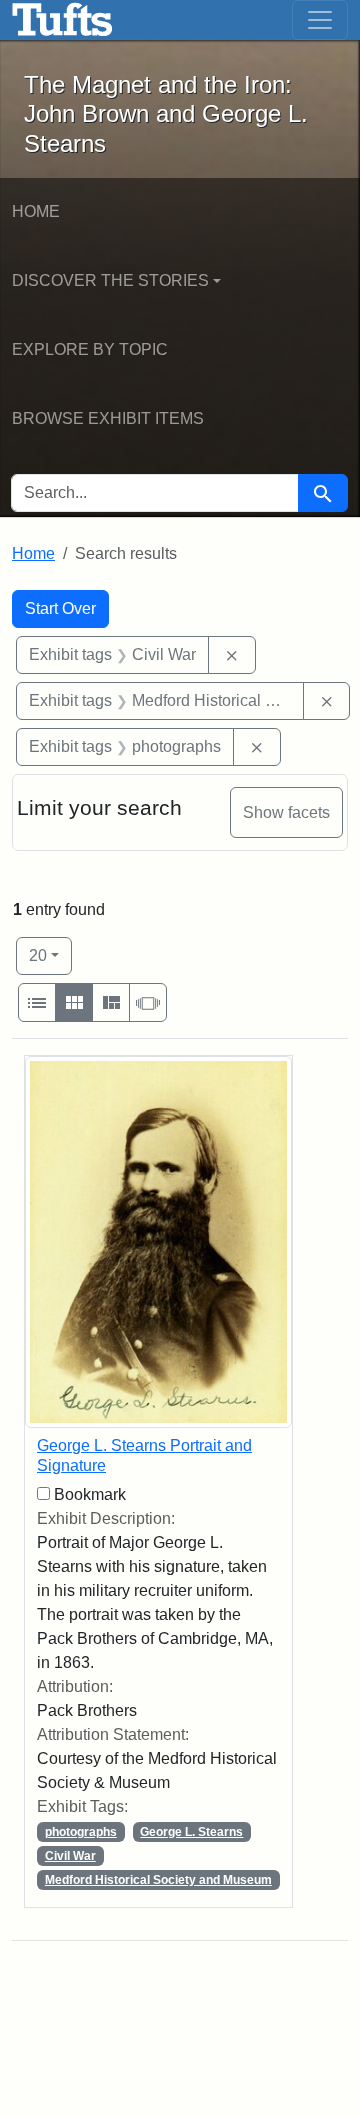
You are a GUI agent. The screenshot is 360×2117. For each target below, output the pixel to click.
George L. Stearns (191, 1832)
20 (50, 955)
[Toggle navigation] (320, 20)
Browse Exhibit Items (108, 418)
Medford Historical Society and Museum (158, 1880)
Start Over (60, 608)
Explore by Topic (90, 349)
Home (36, 211)
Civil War (70, 1856)
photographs (81, 1832)
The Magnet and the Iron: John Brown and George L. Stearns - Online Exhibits (62, 20)
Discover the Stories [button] (110, 280)
